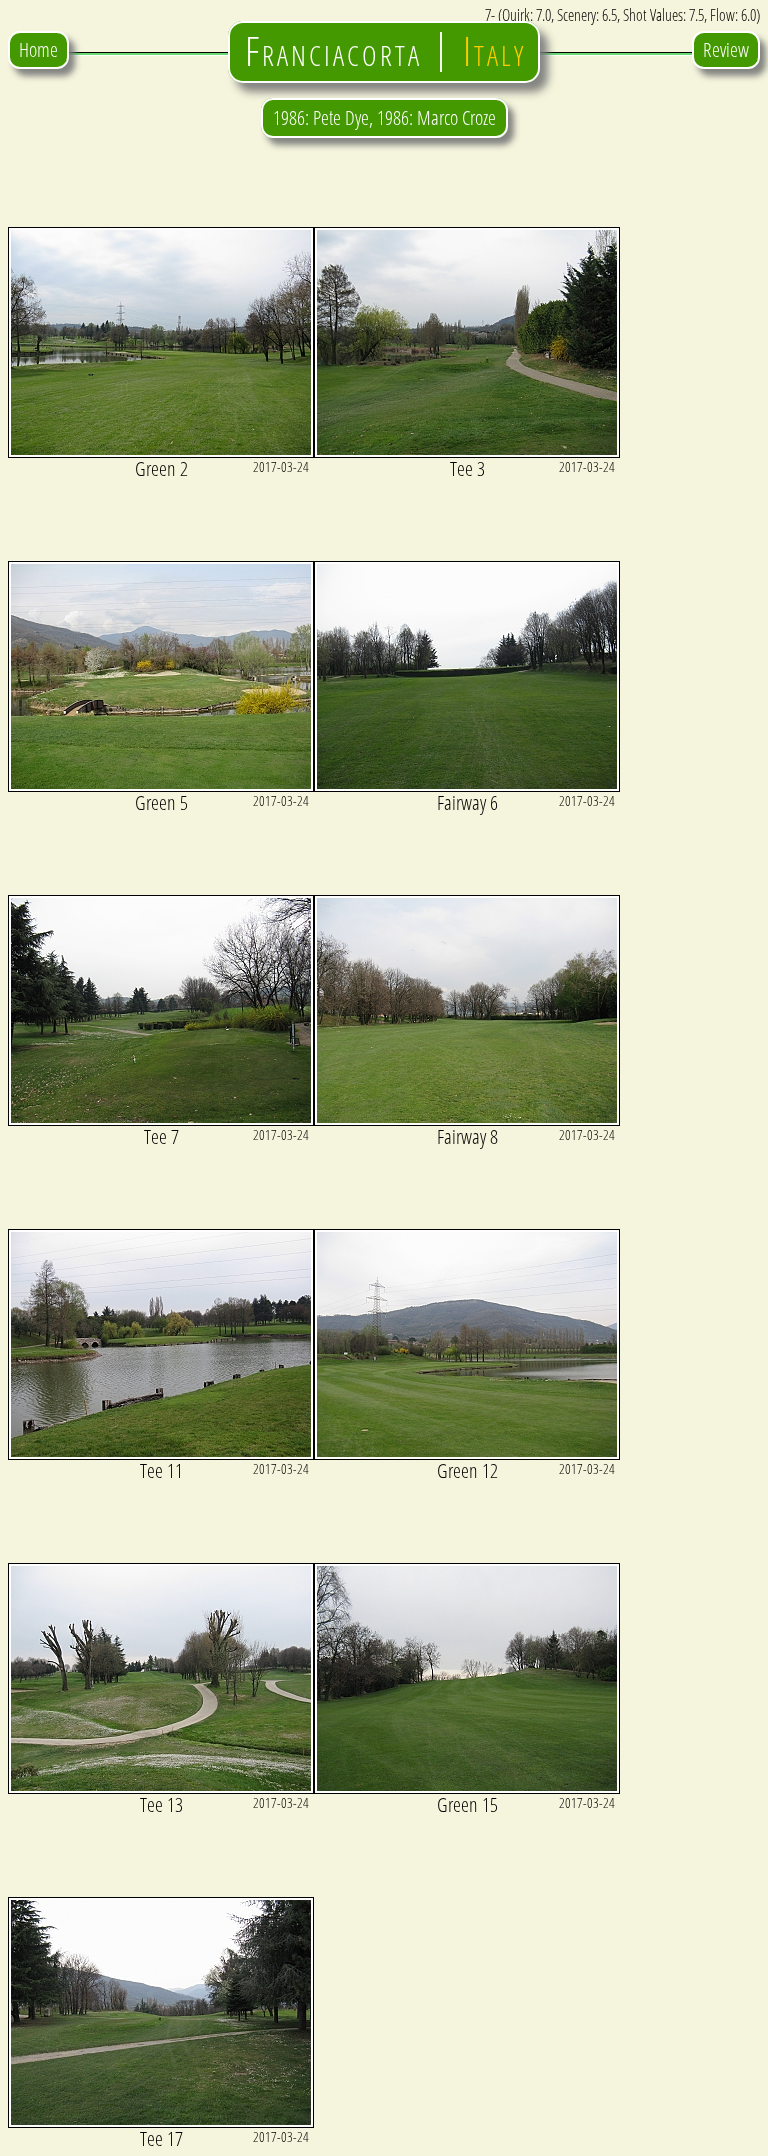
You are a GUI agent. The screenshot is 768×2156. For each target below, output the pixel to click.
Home (38, 49)
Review (726, 49)
